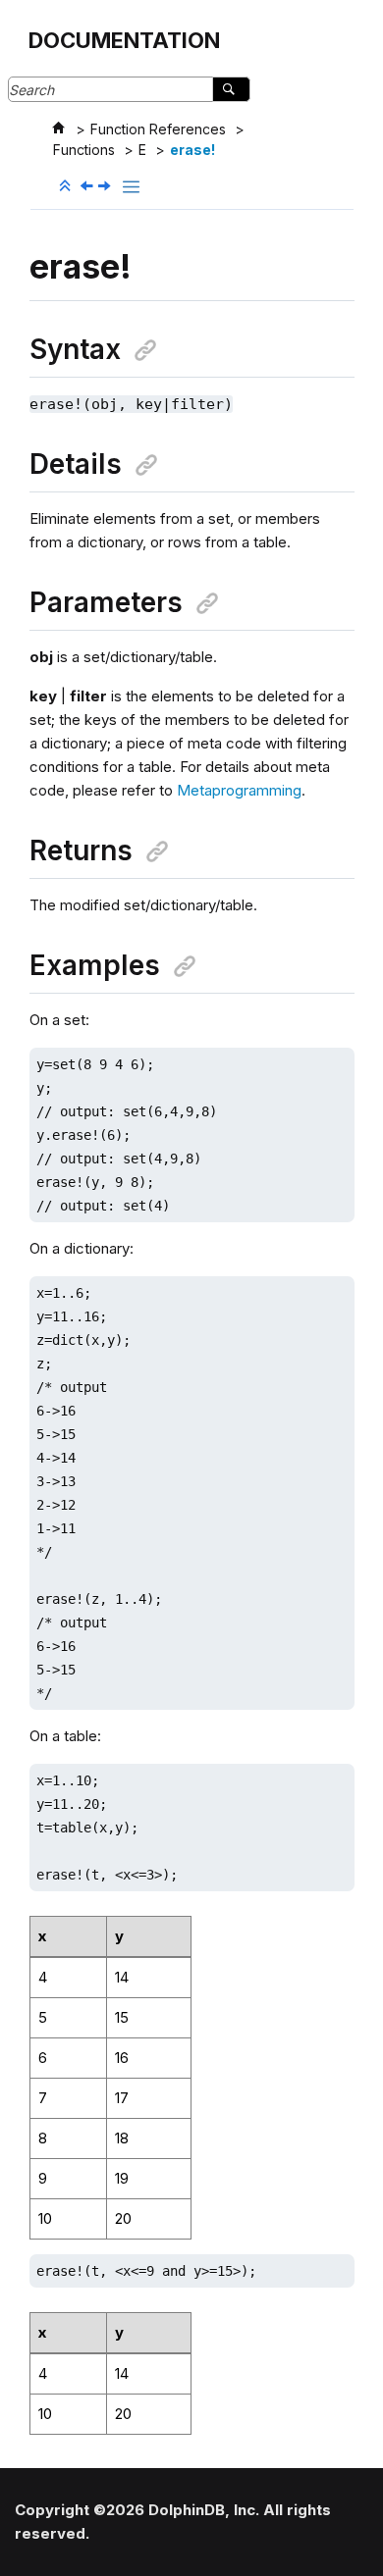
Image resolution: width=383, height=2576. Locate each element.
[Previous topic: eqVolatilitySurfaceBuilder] (88, 187)
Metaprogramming (239, 790)
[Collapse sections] (67, 186)
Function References (158, 129)
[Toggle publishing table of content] (131, 187)
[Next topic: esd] (106, 187)
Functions (84, 150)
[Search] (231, 89)
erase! (192, 150)
